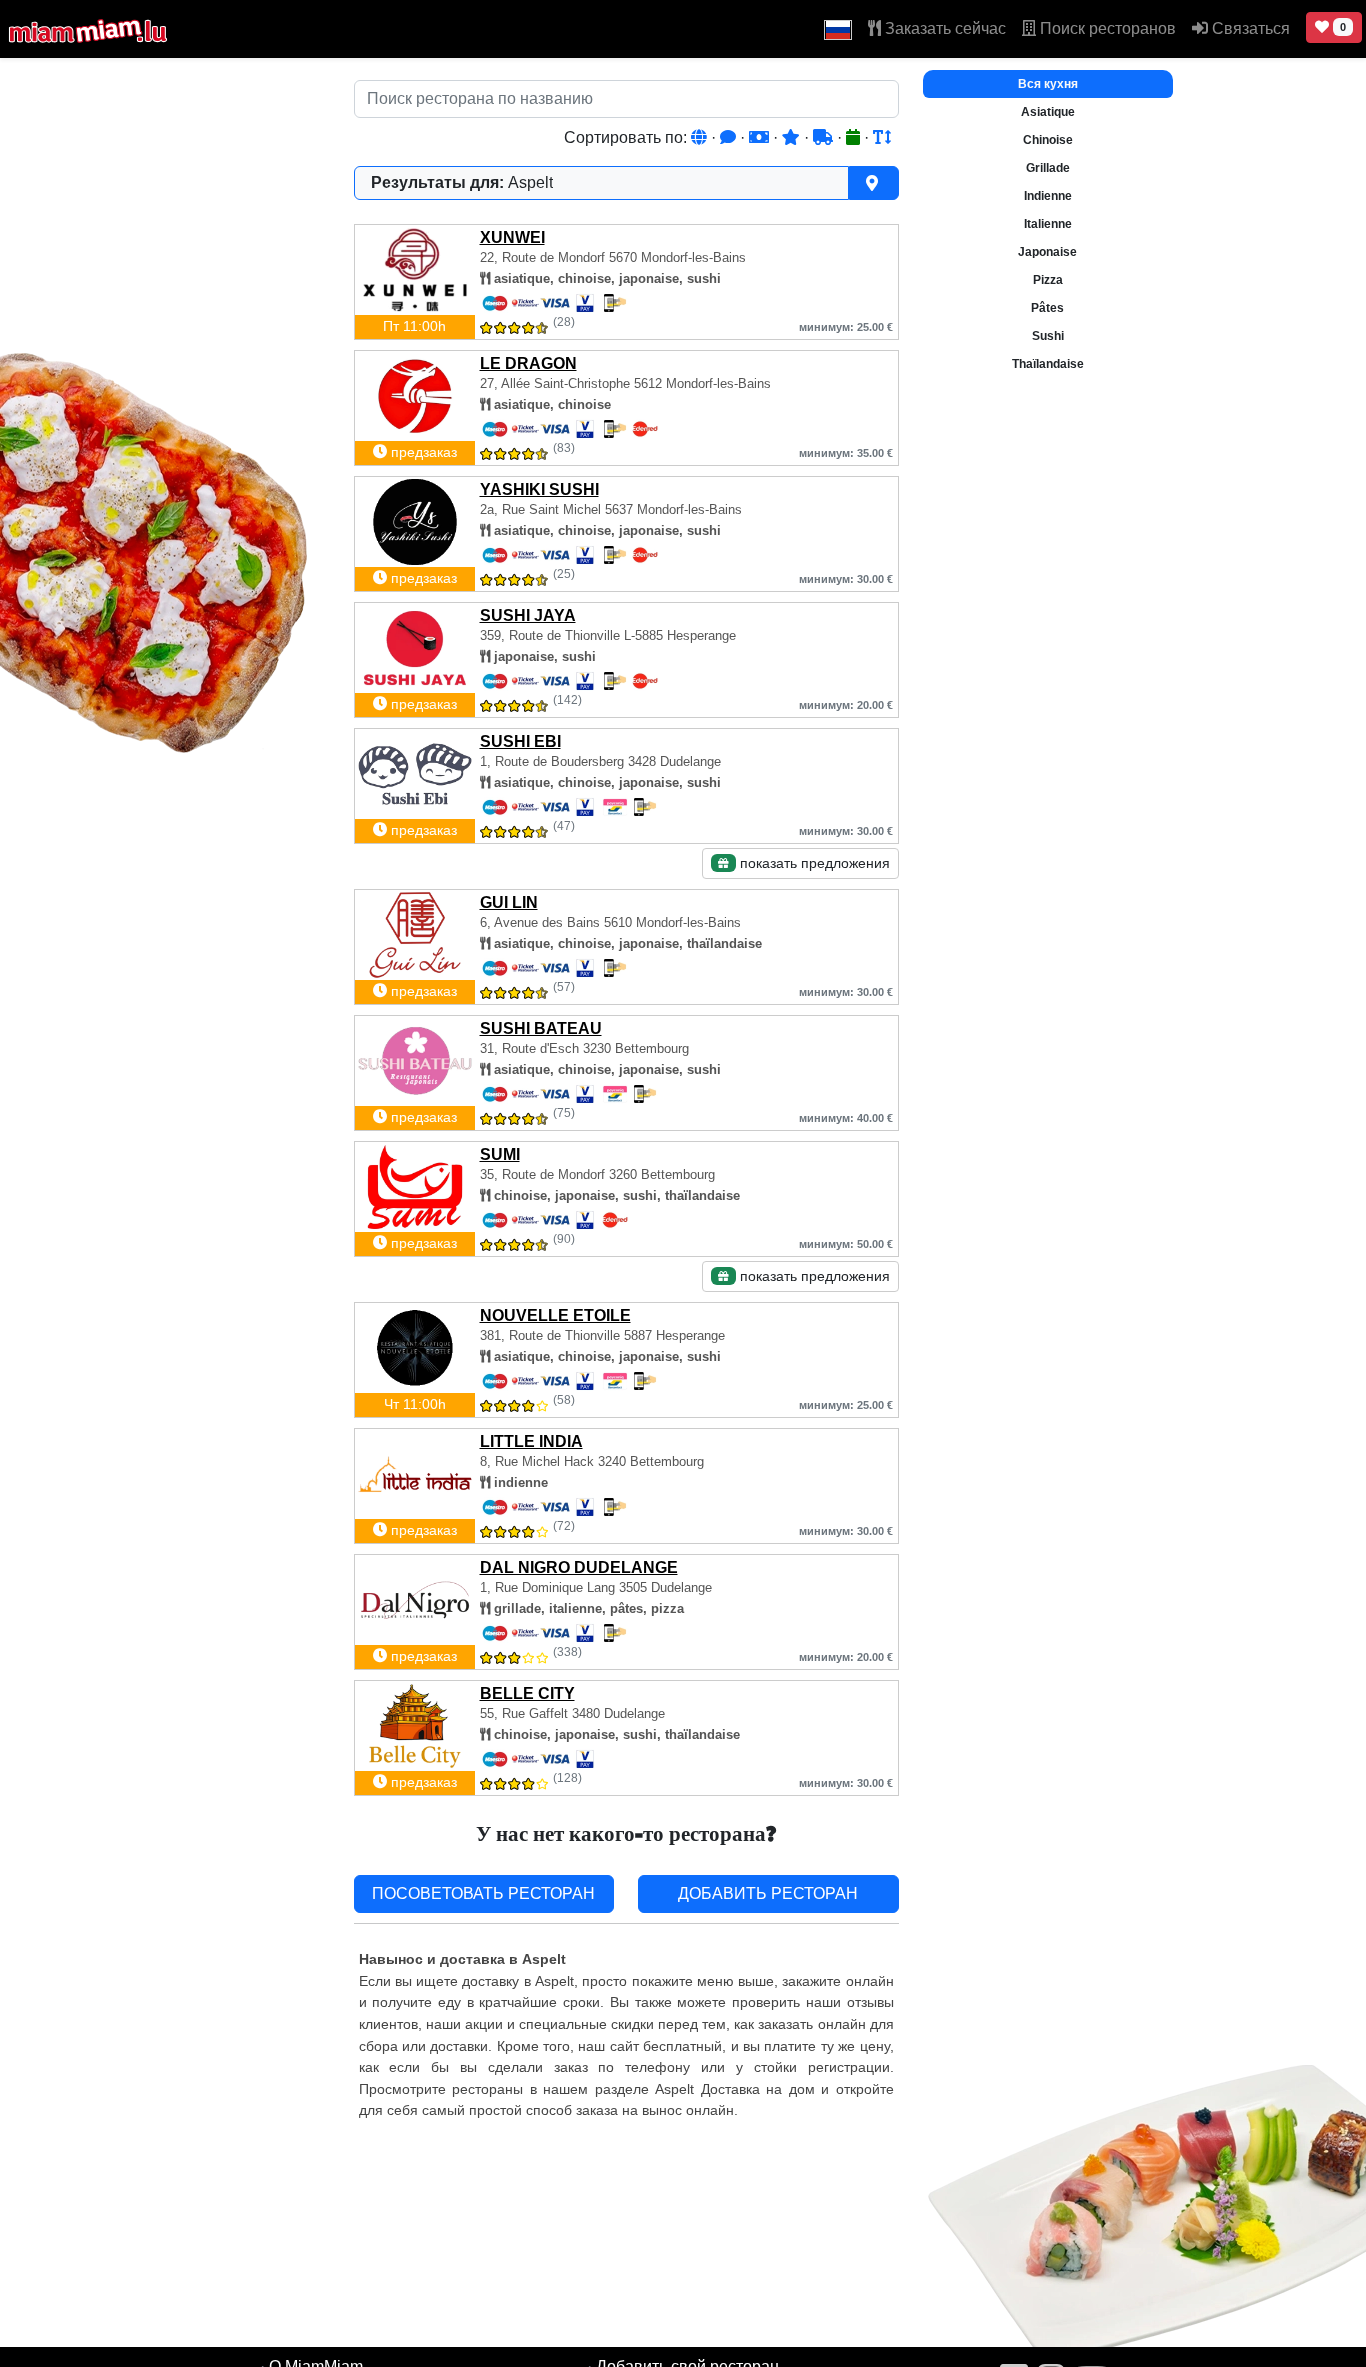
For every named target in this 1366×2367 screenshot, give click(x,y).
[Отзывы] (730, 137)
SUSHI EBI (520, 741)
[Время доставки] (825, 137)
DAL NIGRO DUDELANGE (579, 1567)
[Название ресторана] (882, 137)
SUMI (500, 1154)
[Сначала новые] (855, 137)
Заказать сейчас (943, 28)
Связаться (1249, 28)
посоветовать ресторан (483, 1893)
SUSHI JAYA (528, 615)
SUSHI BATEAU (541, 1028)
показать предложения (813, 863)
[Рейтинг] (793, 137)
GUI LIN (509, 902)
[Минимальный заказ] (761, 137)
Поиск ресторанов (1106, 28)
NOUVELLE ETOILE (555, 1315)
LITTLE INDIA (531, 1441)
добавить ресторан (768, 1893)
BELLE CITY (527, 1693)
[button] (838, 29)
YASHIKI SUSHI (539, 489)
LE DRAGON (528, 363)
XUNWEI (512, 237)
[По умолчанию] (701, 137)
